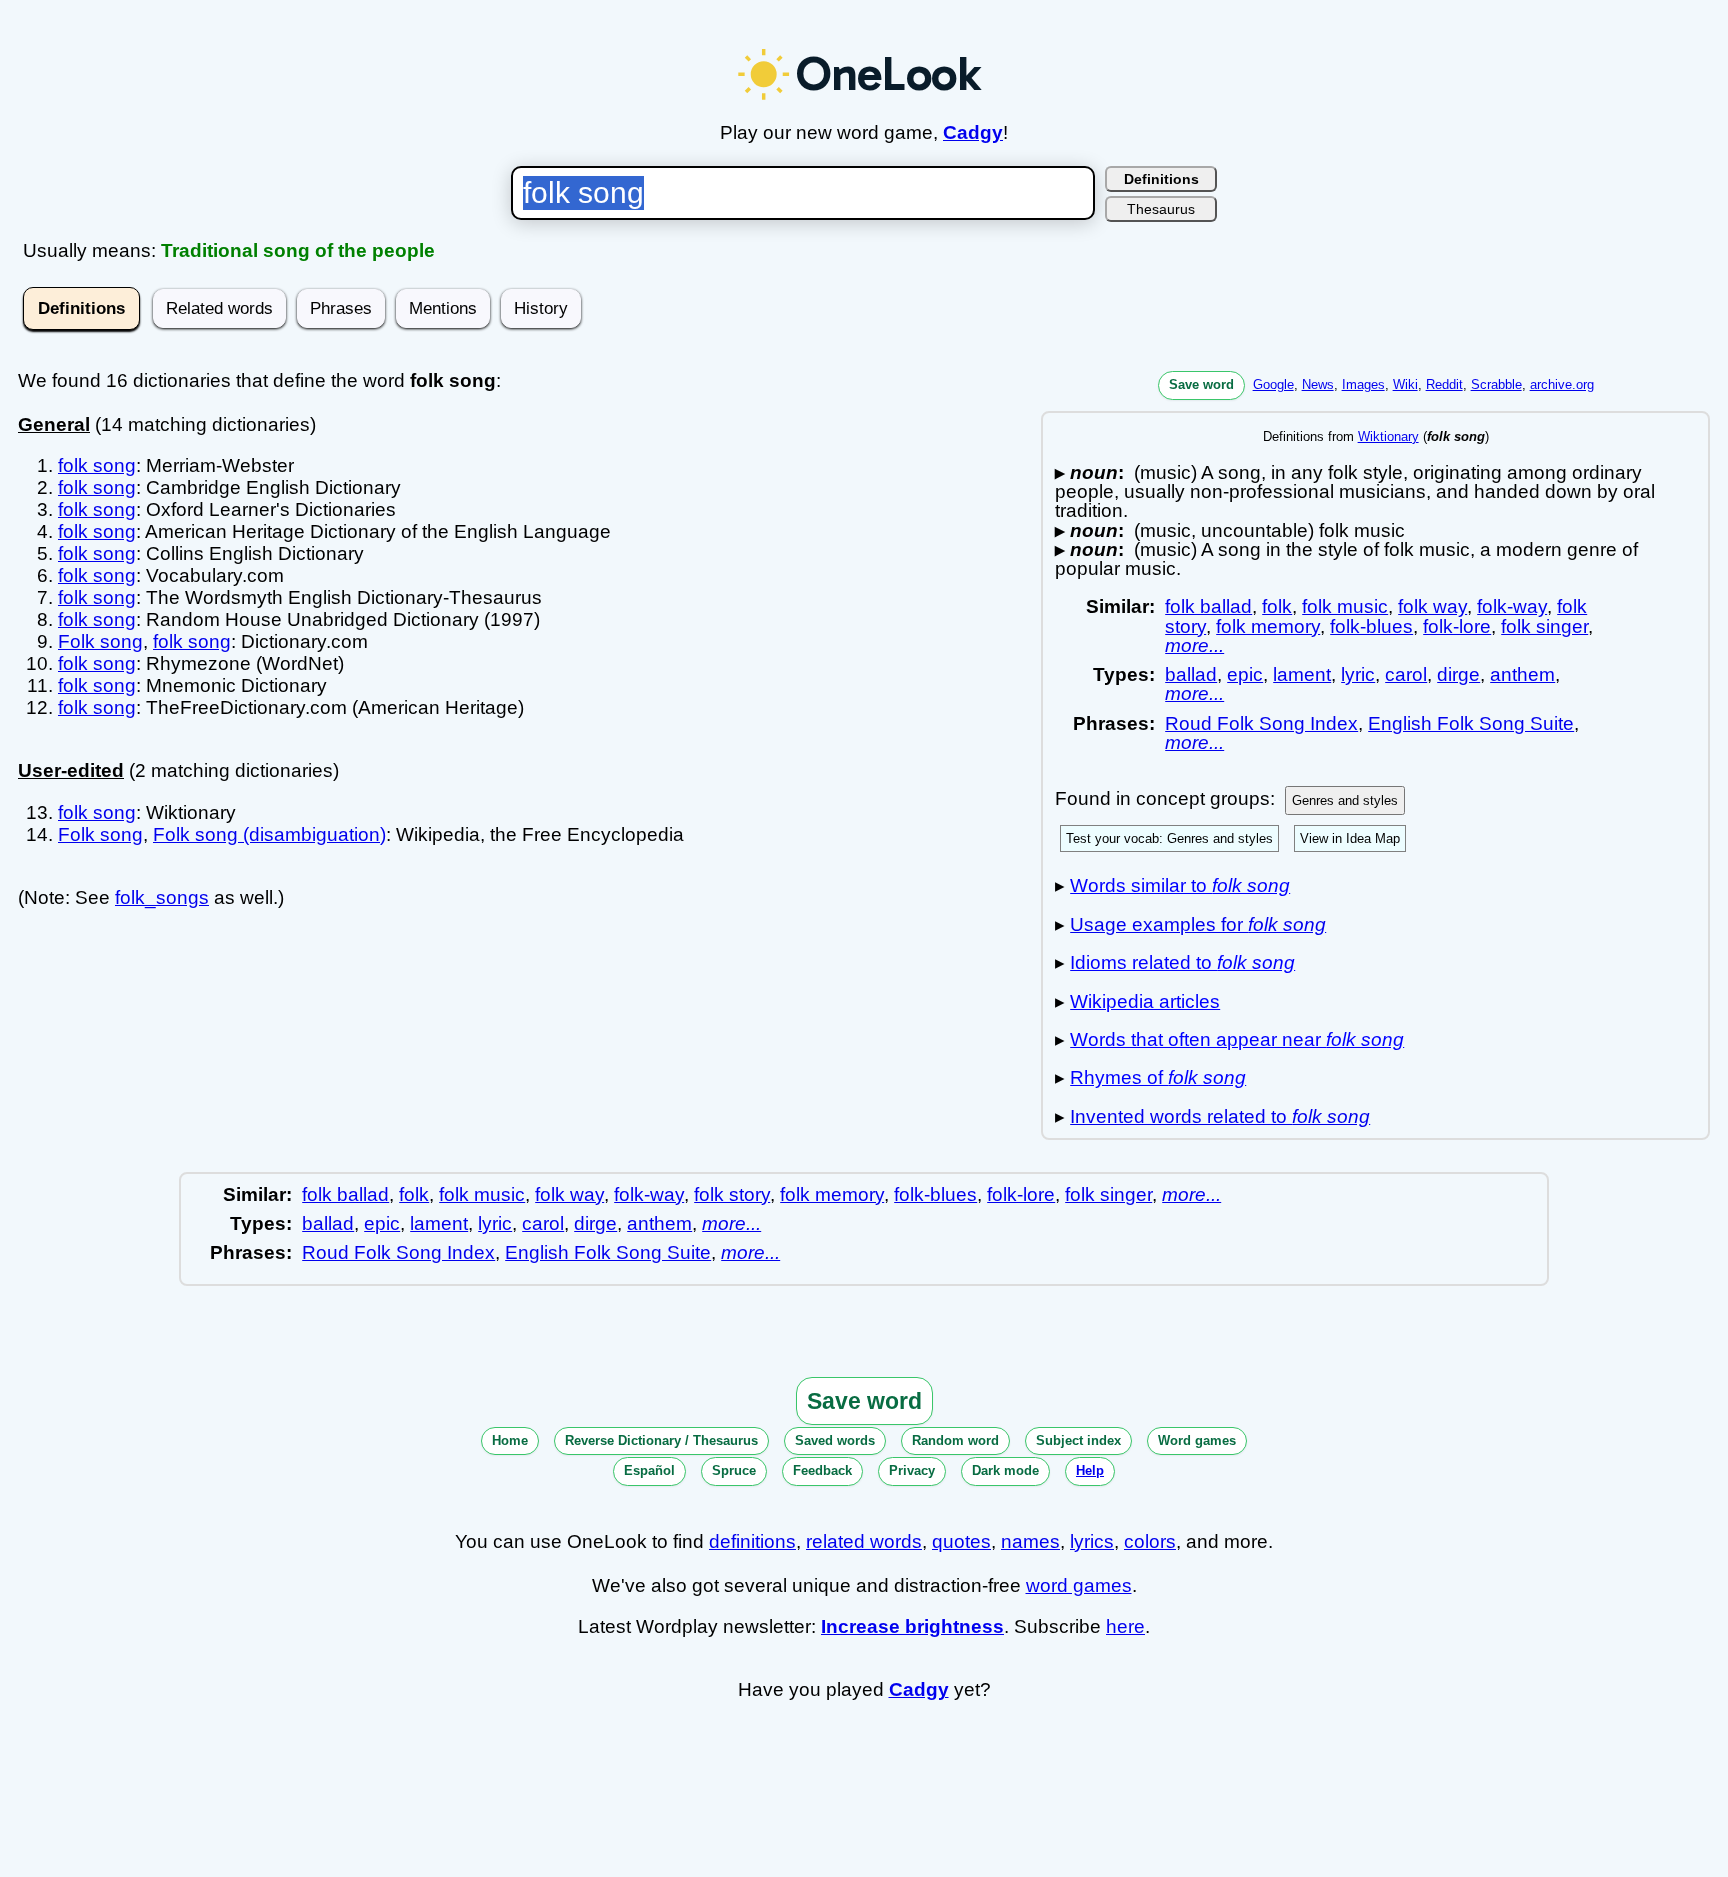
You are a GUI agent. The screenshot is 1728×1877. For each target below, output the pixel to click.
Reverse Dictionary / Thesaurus (661, 1440)
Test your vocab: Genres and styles (1169, 838)
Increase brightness (912, 1626)
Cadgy (973, 132)
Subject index (1078, 1440)
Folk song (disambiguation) (269, 834)
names (1030, 1541)
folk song (97, 465)
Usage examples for (1198, 924)
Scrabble (1496, 384)
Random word (955, 1440)
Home (510, 1440)
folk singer (1544, 626)
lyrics (1092, 1541)
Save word (1201, 384)
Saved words (835, 1440)
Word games (1197, 1440)
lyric (1358, 674)
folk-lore (1457, 626)
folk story (732, 1194)
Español (649, 1470)
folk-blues (1371, 626)
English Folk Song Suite (1471, 723)
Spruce (734, 1470)
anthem (1522, 674)
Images (1363, 384)
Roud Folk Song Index (1261, 723)
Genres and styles (1345, 800)
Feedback (822, 1470)
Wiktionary (1388, 436)
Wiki (1405, 384)
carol (1406, 674)
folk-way (1512, 606)
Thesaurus (1161, 209)
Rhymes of (1158, 1077)
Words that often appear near (1237, 1039)
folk (1277, 606)
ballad (1191, 674)
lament (1302, 674)
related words (864, 1541)
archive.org (1562, 384)
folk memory (1268, 626)
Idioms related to (1182, 962)
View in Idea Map (1350, 838)
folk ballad (1208, 606)
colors (1150, 1541)
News (1318, 384)
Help (1090, 1470)
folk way (1432, 606)
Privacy (912, 1470)
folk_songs (162, 897)
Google (1273, 384)
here (1125, 1626)
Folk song (100, 641)
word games (1079, 1585)
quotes (961, 1541)
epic (1245, 674)
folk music (1345, 606)
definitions (752, 1541)
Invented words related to (1220, 1116)
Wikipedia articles (1145, 1001)
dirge (1458, 674)
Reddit (1444, 384)
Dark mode (1005, 1470)
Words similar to (1180, 885)
